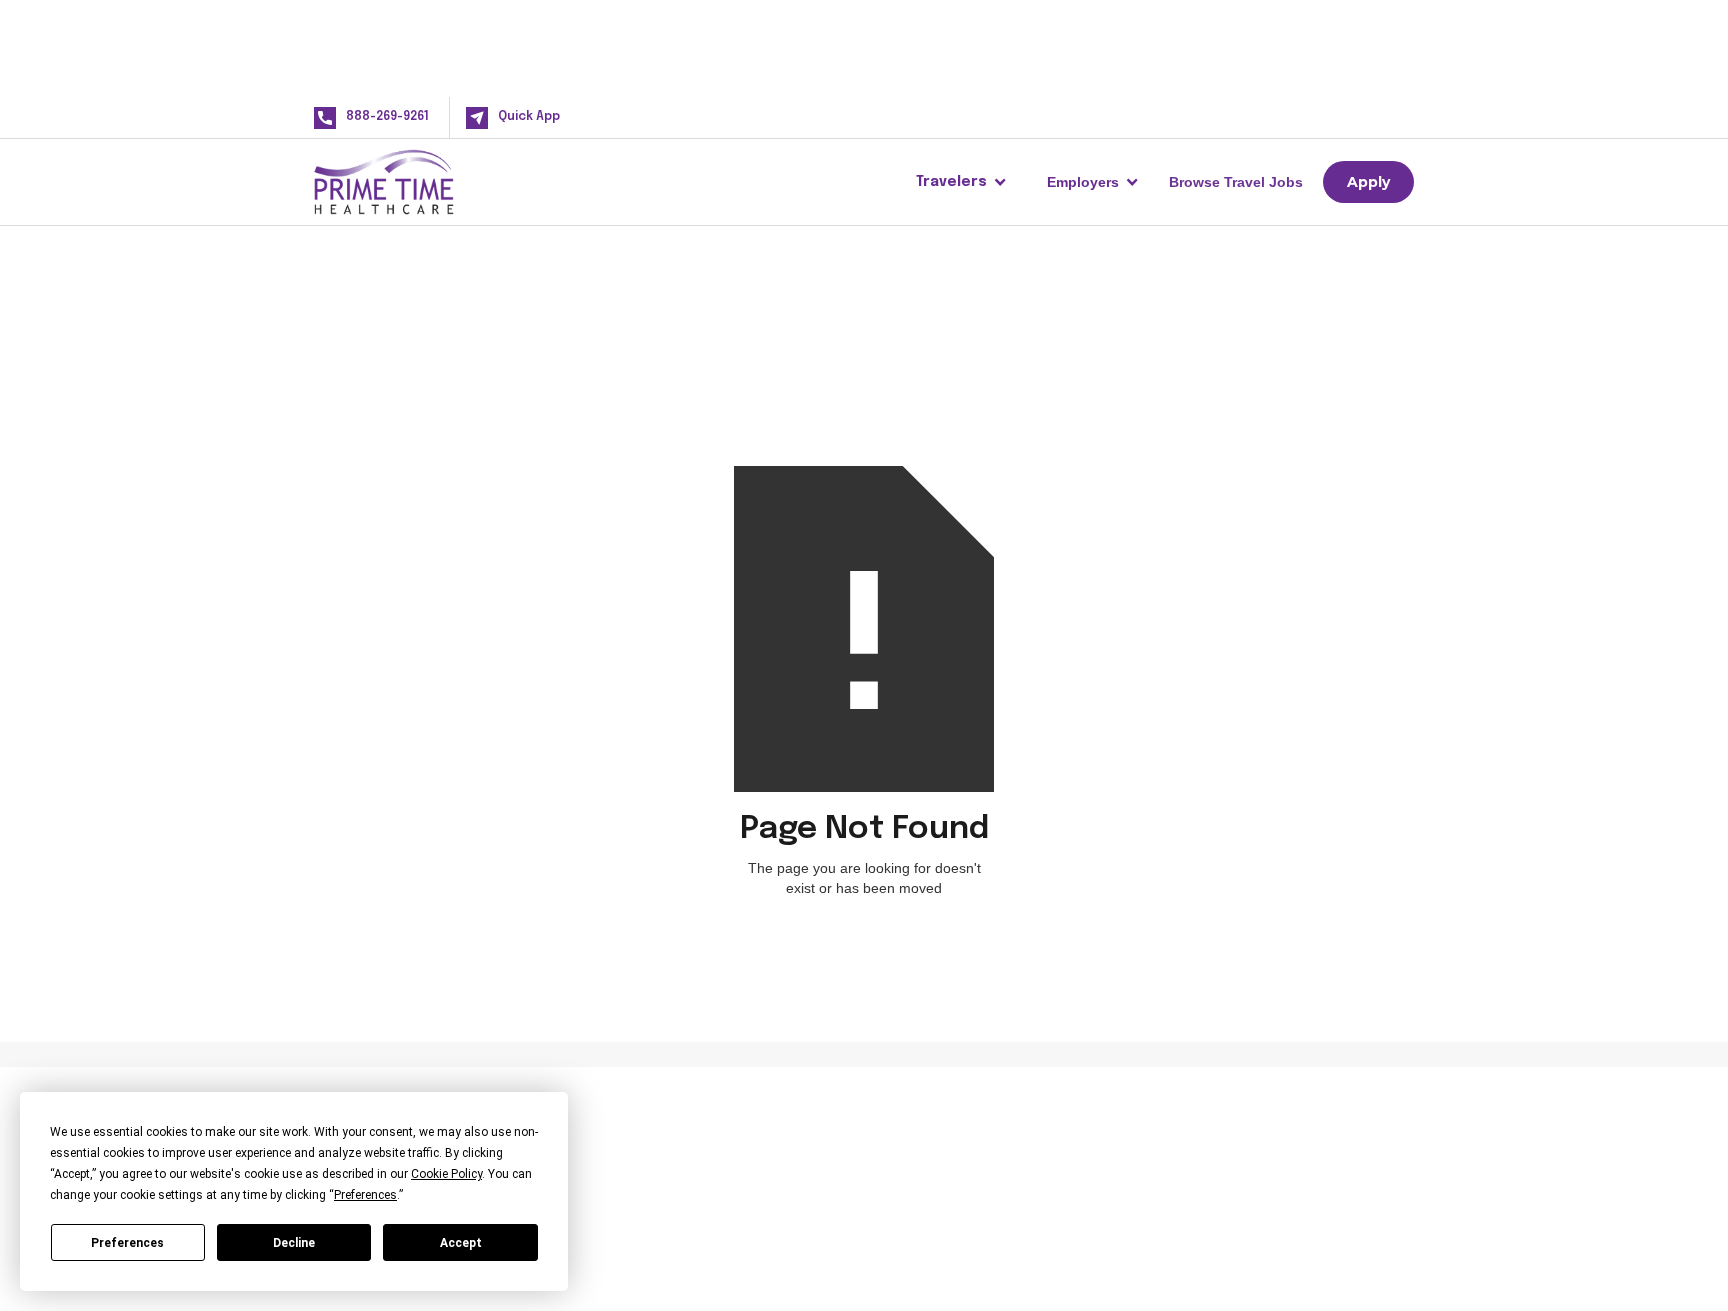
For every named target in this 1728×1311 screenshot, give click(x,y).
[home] (416, 182)
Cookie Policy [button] (446, 1174)
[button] (961, 182)
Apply (1368, 182)
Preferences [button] (365, 1195)
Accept (461, 1243)
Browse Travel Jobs (1236, 182)
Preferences (127, 1243)
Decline (294, 1243)
